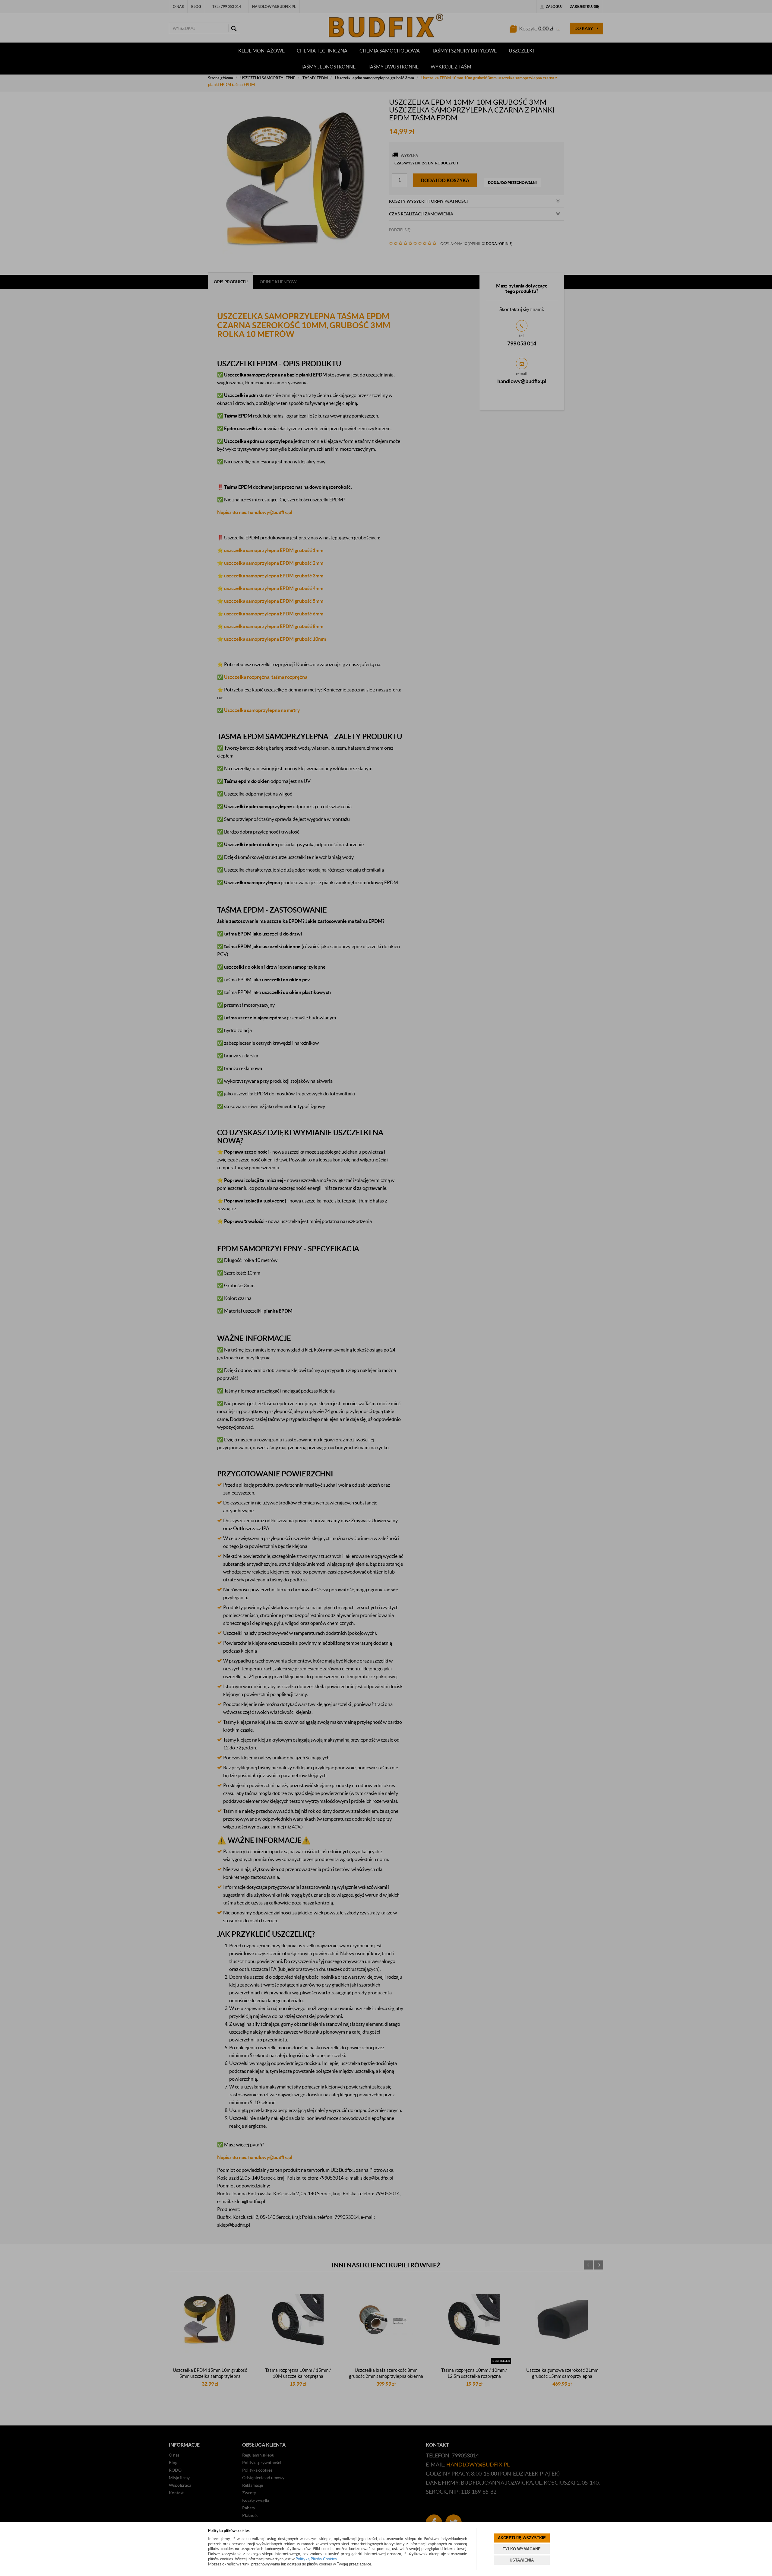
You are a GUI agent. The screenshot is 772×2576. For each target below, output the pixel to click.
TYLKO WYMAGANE (522, 2549)
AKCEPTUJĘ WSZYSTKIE (522, 2538)
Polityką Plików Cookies (316, 2559)
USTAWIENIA (522, 2560)
